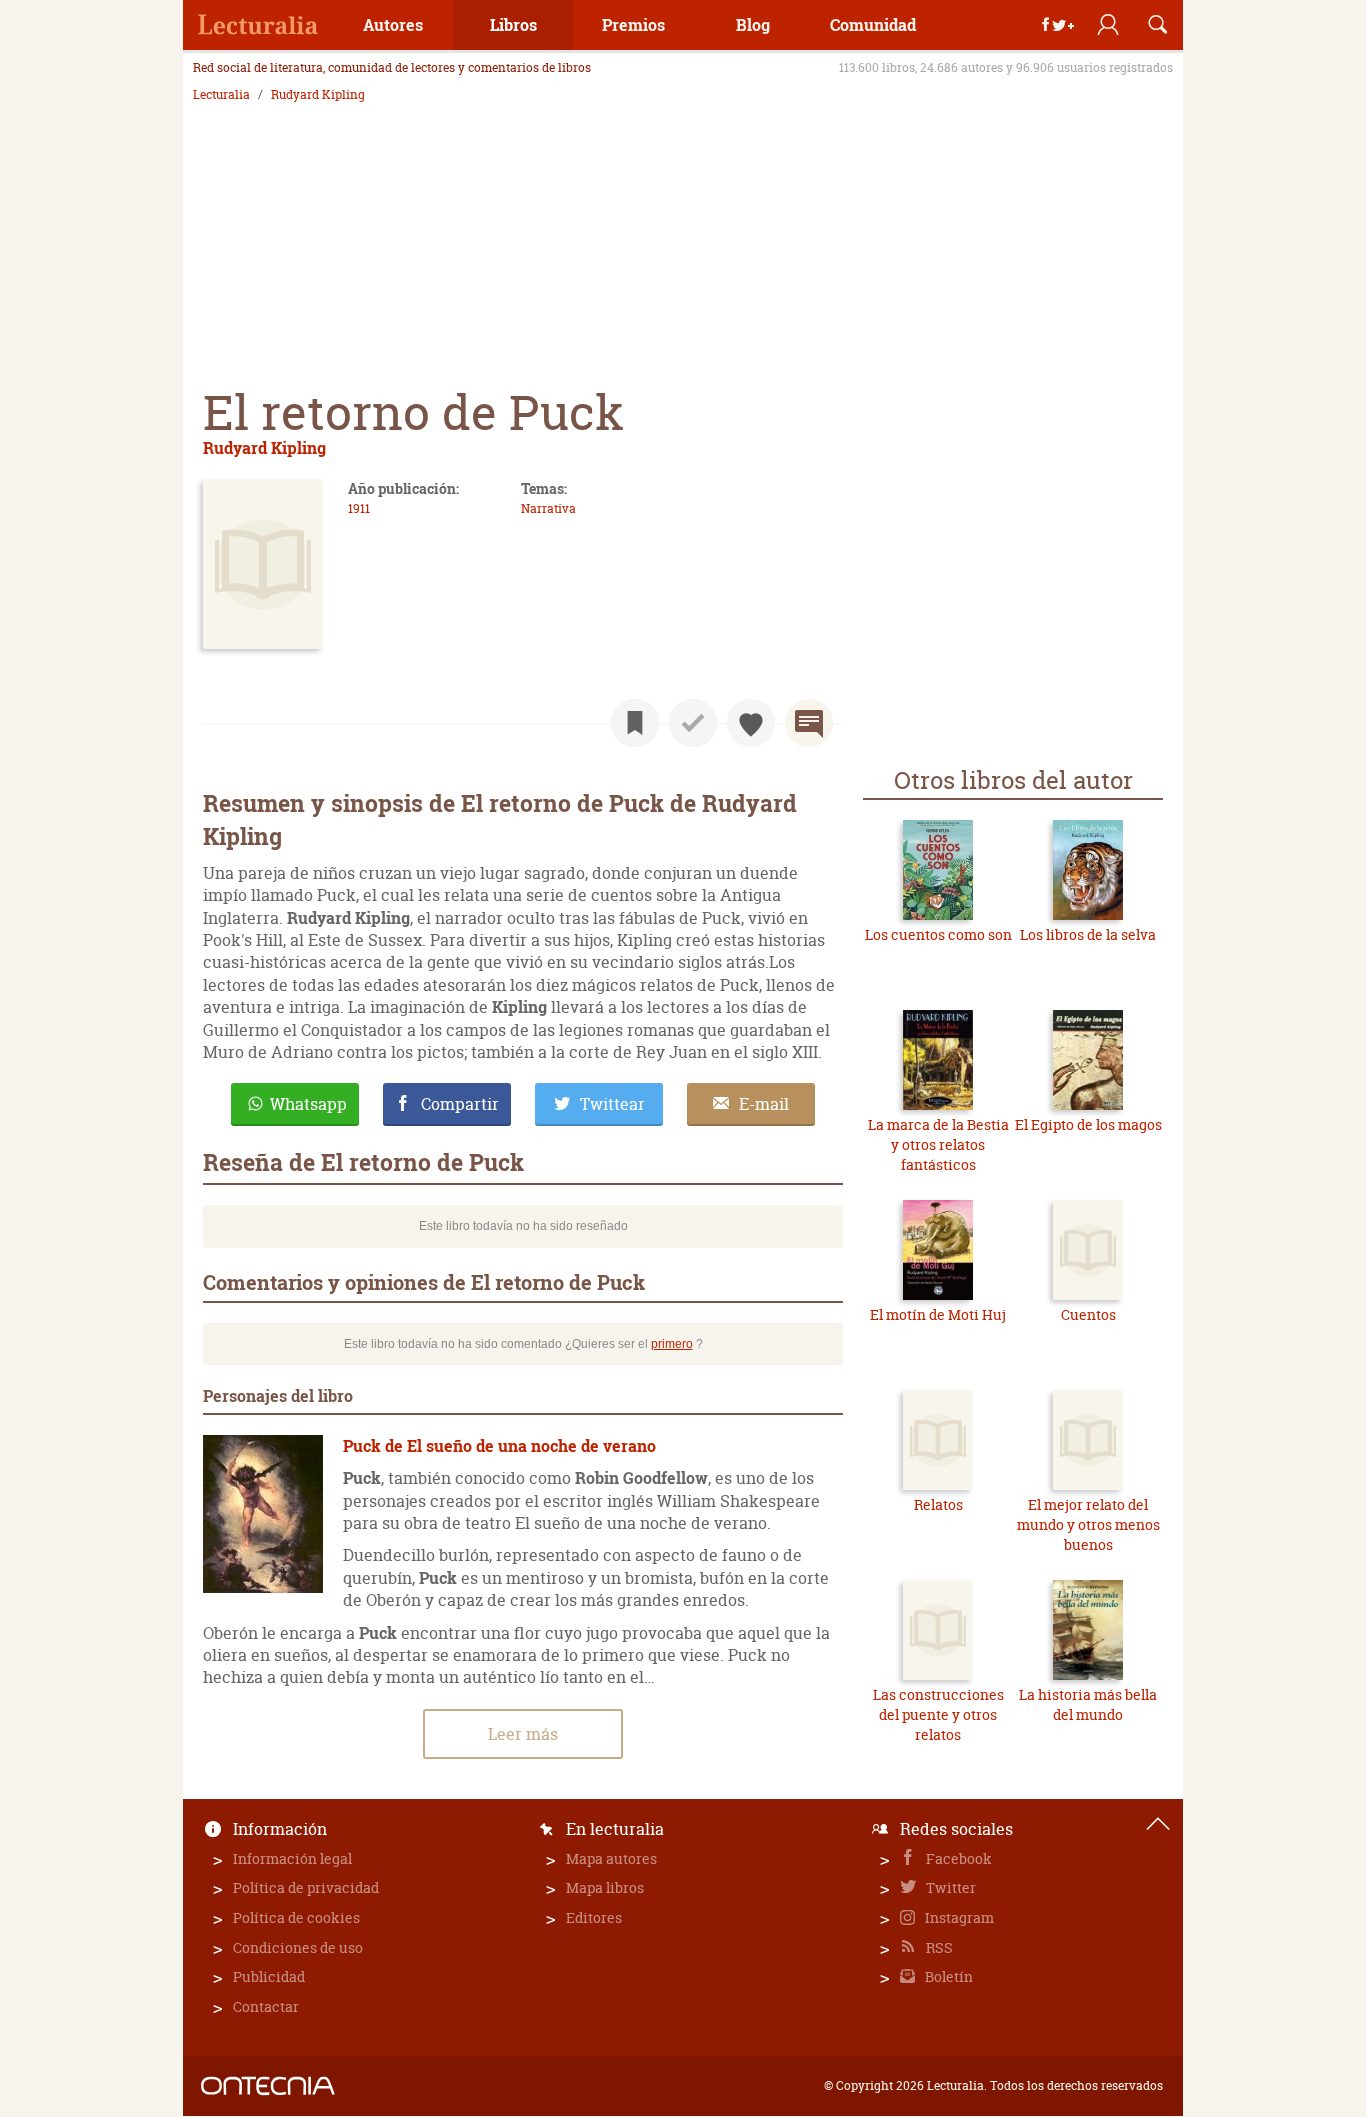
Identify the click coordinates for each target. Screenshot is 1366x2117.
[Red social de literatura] (258, 25)
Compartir (460, 1104)
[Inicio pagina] (1158, 1824)
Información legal (292, 1858)
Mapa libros (605, 1887)
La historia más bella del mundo (1088, 1704)
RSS (938, 1947)
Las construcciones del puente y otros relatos (938, 1714)
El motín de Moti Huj (938, 1314)
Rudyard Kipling (318, 95)
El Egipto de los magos (1088, 1124)
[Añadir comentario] (809, 723)
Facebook (957, 1858)
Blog (753, 24)
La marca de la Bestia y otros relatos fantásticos (938, 1144)
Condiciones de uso (298, 1947)
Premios (633, 24)
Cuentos (1088, 1314)
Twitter (949, 1887)
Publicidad (269, 1976)
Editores (594, 1917)
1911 (359, 508)
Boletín (947, 1976)
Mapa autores (611, 1858)
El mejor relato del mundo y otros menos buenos (1088, 1524)
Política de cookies (296, 1917)
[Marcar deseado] (751, 723)
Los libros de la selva (1088, 934)
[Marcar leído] (693, 723)
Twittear (612, 1104)
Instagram (958, 1917)
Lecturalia (221, 95)
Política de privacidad (306, 1887)
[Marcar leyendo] (635, 723)
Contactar (266, 2006)
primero (672, 1344)
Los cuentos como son (938, 934)
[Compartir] (1058, 25)
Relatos (938, 1504)
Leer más (523, 1734)
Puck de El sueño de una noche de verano (499, 1445)
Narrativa (548, 508)
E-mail (764, 1104)
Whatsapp (308, 1104)
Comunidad (873, 24)
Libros (513, 24)
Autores (393, 24)
